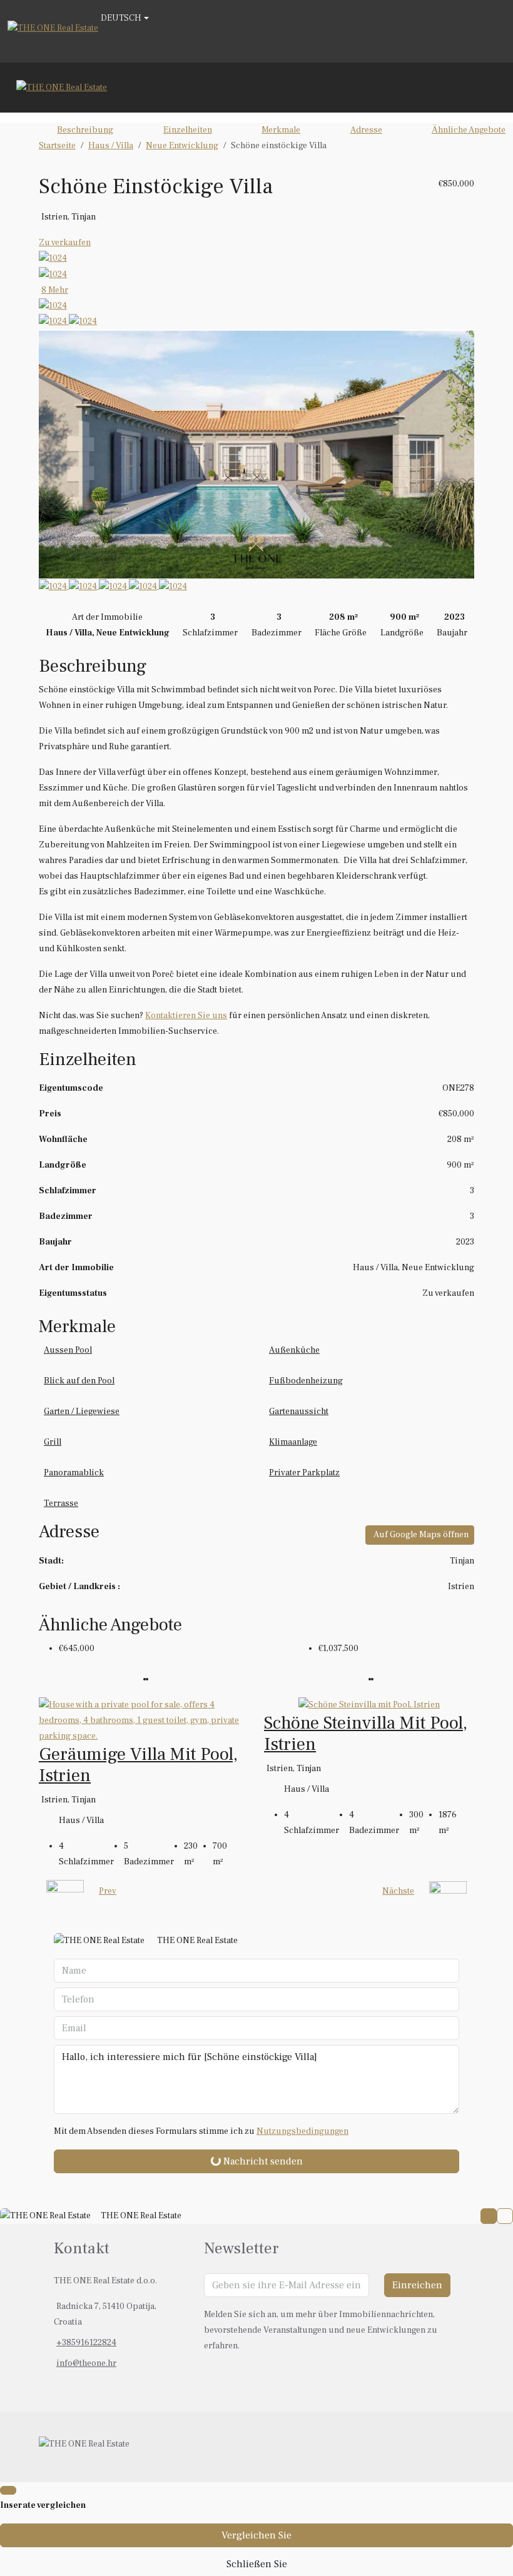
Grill (53, 1442)
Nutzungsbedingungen (302, 2131)
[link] (144, 1720)
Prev (108, 1891)
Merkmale (281, 130)
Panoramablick (74, 1473)
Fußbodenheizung (306, 1381)
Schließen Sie (257, 2564)
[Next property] (448, 1891)
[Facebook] (437, 2447)
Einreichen (417, 2285)
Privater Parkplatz (304, 1473)
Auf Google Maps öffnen (421, 1535)
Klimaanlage (293, 1442)
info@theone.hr (86, 2363)
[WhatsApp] (467, 2447)
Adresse (366, 130)
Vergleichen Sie (256, 2535)
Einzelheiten (188, 130)
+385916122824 (86, 2343)
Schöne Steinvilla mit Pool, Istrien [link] (366, 1734)
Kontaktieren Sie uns (186, 1016)
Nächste (398, 1891)
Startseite (57, 146)
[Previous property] (65, 1892)
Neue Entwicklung (182, 146)
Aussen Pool (68, 1350)
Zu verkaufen (65, 243)
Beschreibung (85, 130)
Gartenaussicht (299, 1412)
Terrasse (61, 1503)
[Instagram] (452, 2447)
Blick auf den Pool (79, 1381)
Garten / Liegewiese (82, 1412)
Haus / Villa (111, 146)
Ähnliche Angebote (469, 130)
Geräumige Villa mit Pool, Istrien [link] (138, 1765)
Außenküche (294, 1350)
